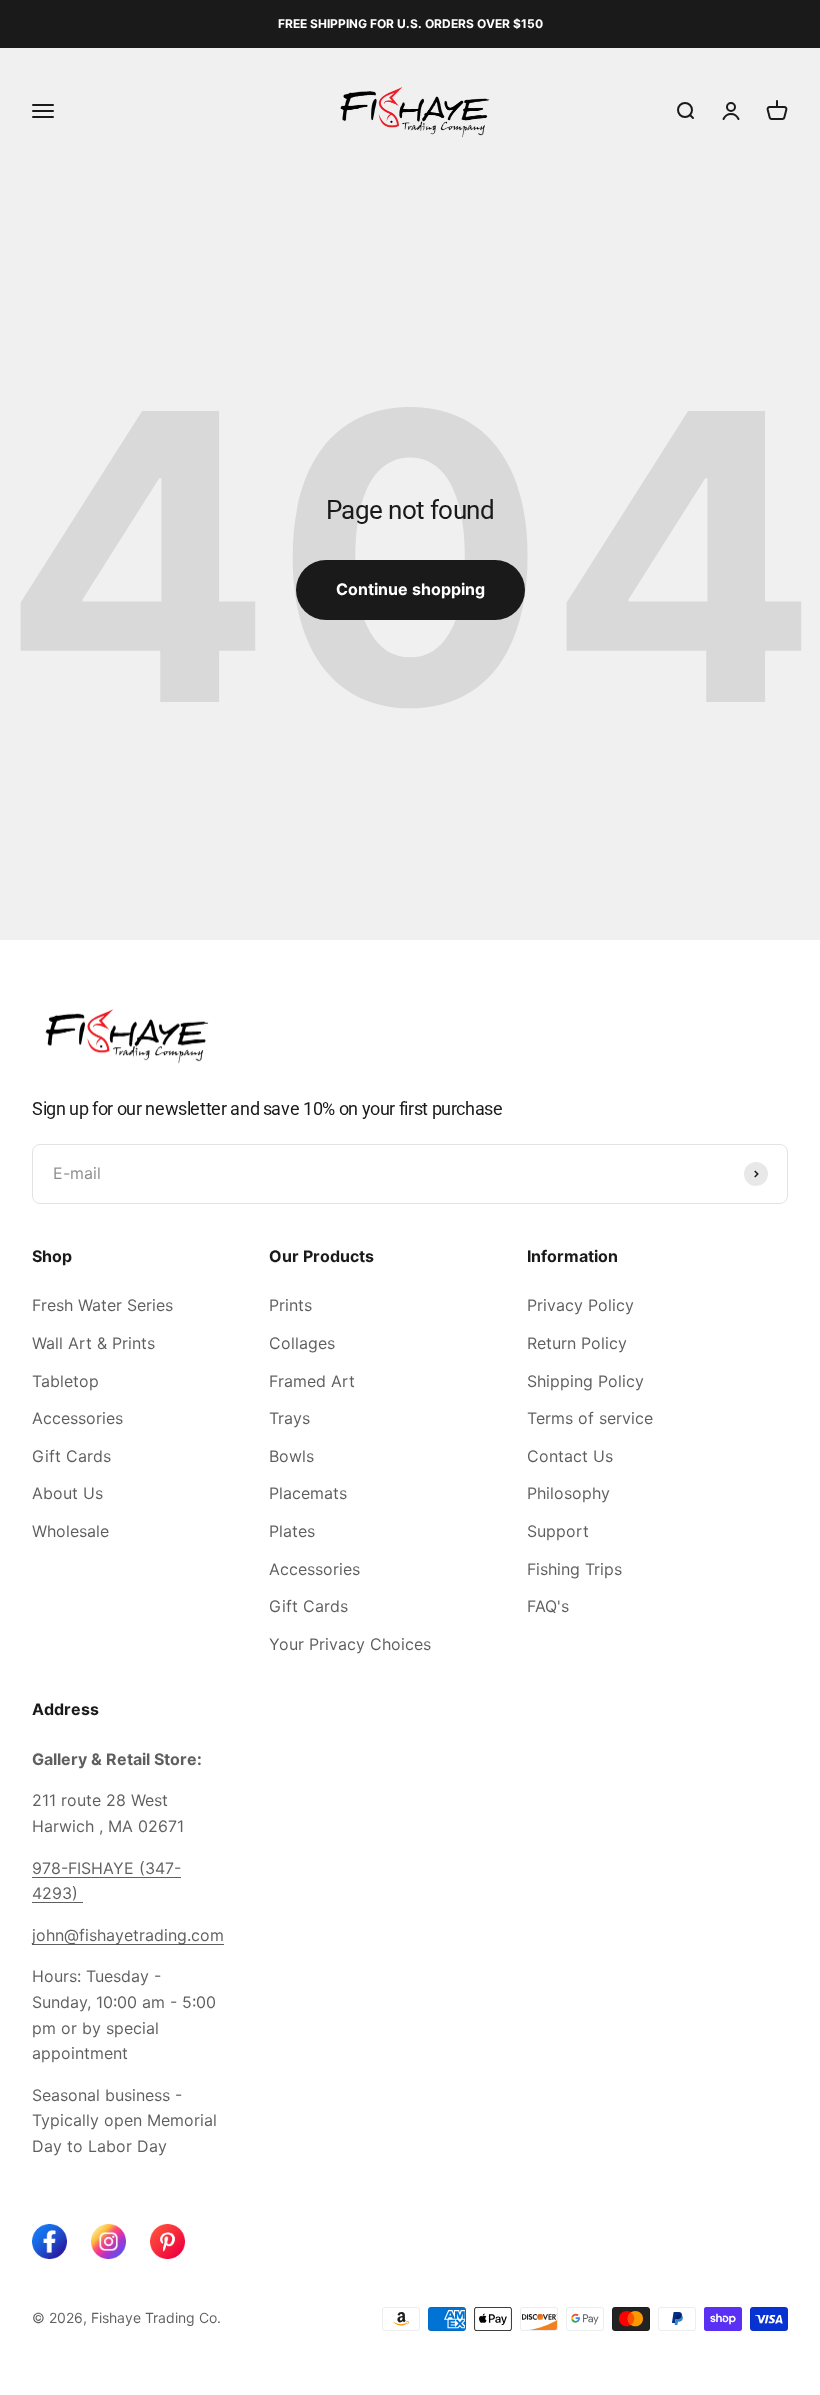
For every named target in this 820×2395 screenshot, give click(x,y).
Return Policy (577, 1343)
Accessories (77, 1418)
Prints (290, 1305)
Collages (302, 1343)
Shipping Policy (585, 1381)
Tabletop (65, 1381)
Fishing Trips (574, 1569)
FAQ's (548, 1606)
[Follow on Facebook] (49, 2241)
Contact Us (570, 1456)
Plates (292, 1531)
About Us (67, 1493)
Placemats (308, 1493)
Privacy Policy (580, 1305)
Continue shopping (410, 589)
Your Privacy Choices (350, 1644)
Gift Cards (71, 1456)
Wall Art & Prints (93, 1343)
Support (558, 1531)
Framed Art (312, 1381)
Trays (289, 1418)
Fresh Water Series (102, 1305)
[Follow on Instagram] (108, 2241)
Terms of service (590, 1418)
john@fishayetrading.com (128, 1935)
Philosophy (568, 1493)
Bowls (291, 1456)
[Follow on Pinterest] (167, 2241)
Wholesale (70, 1531)
